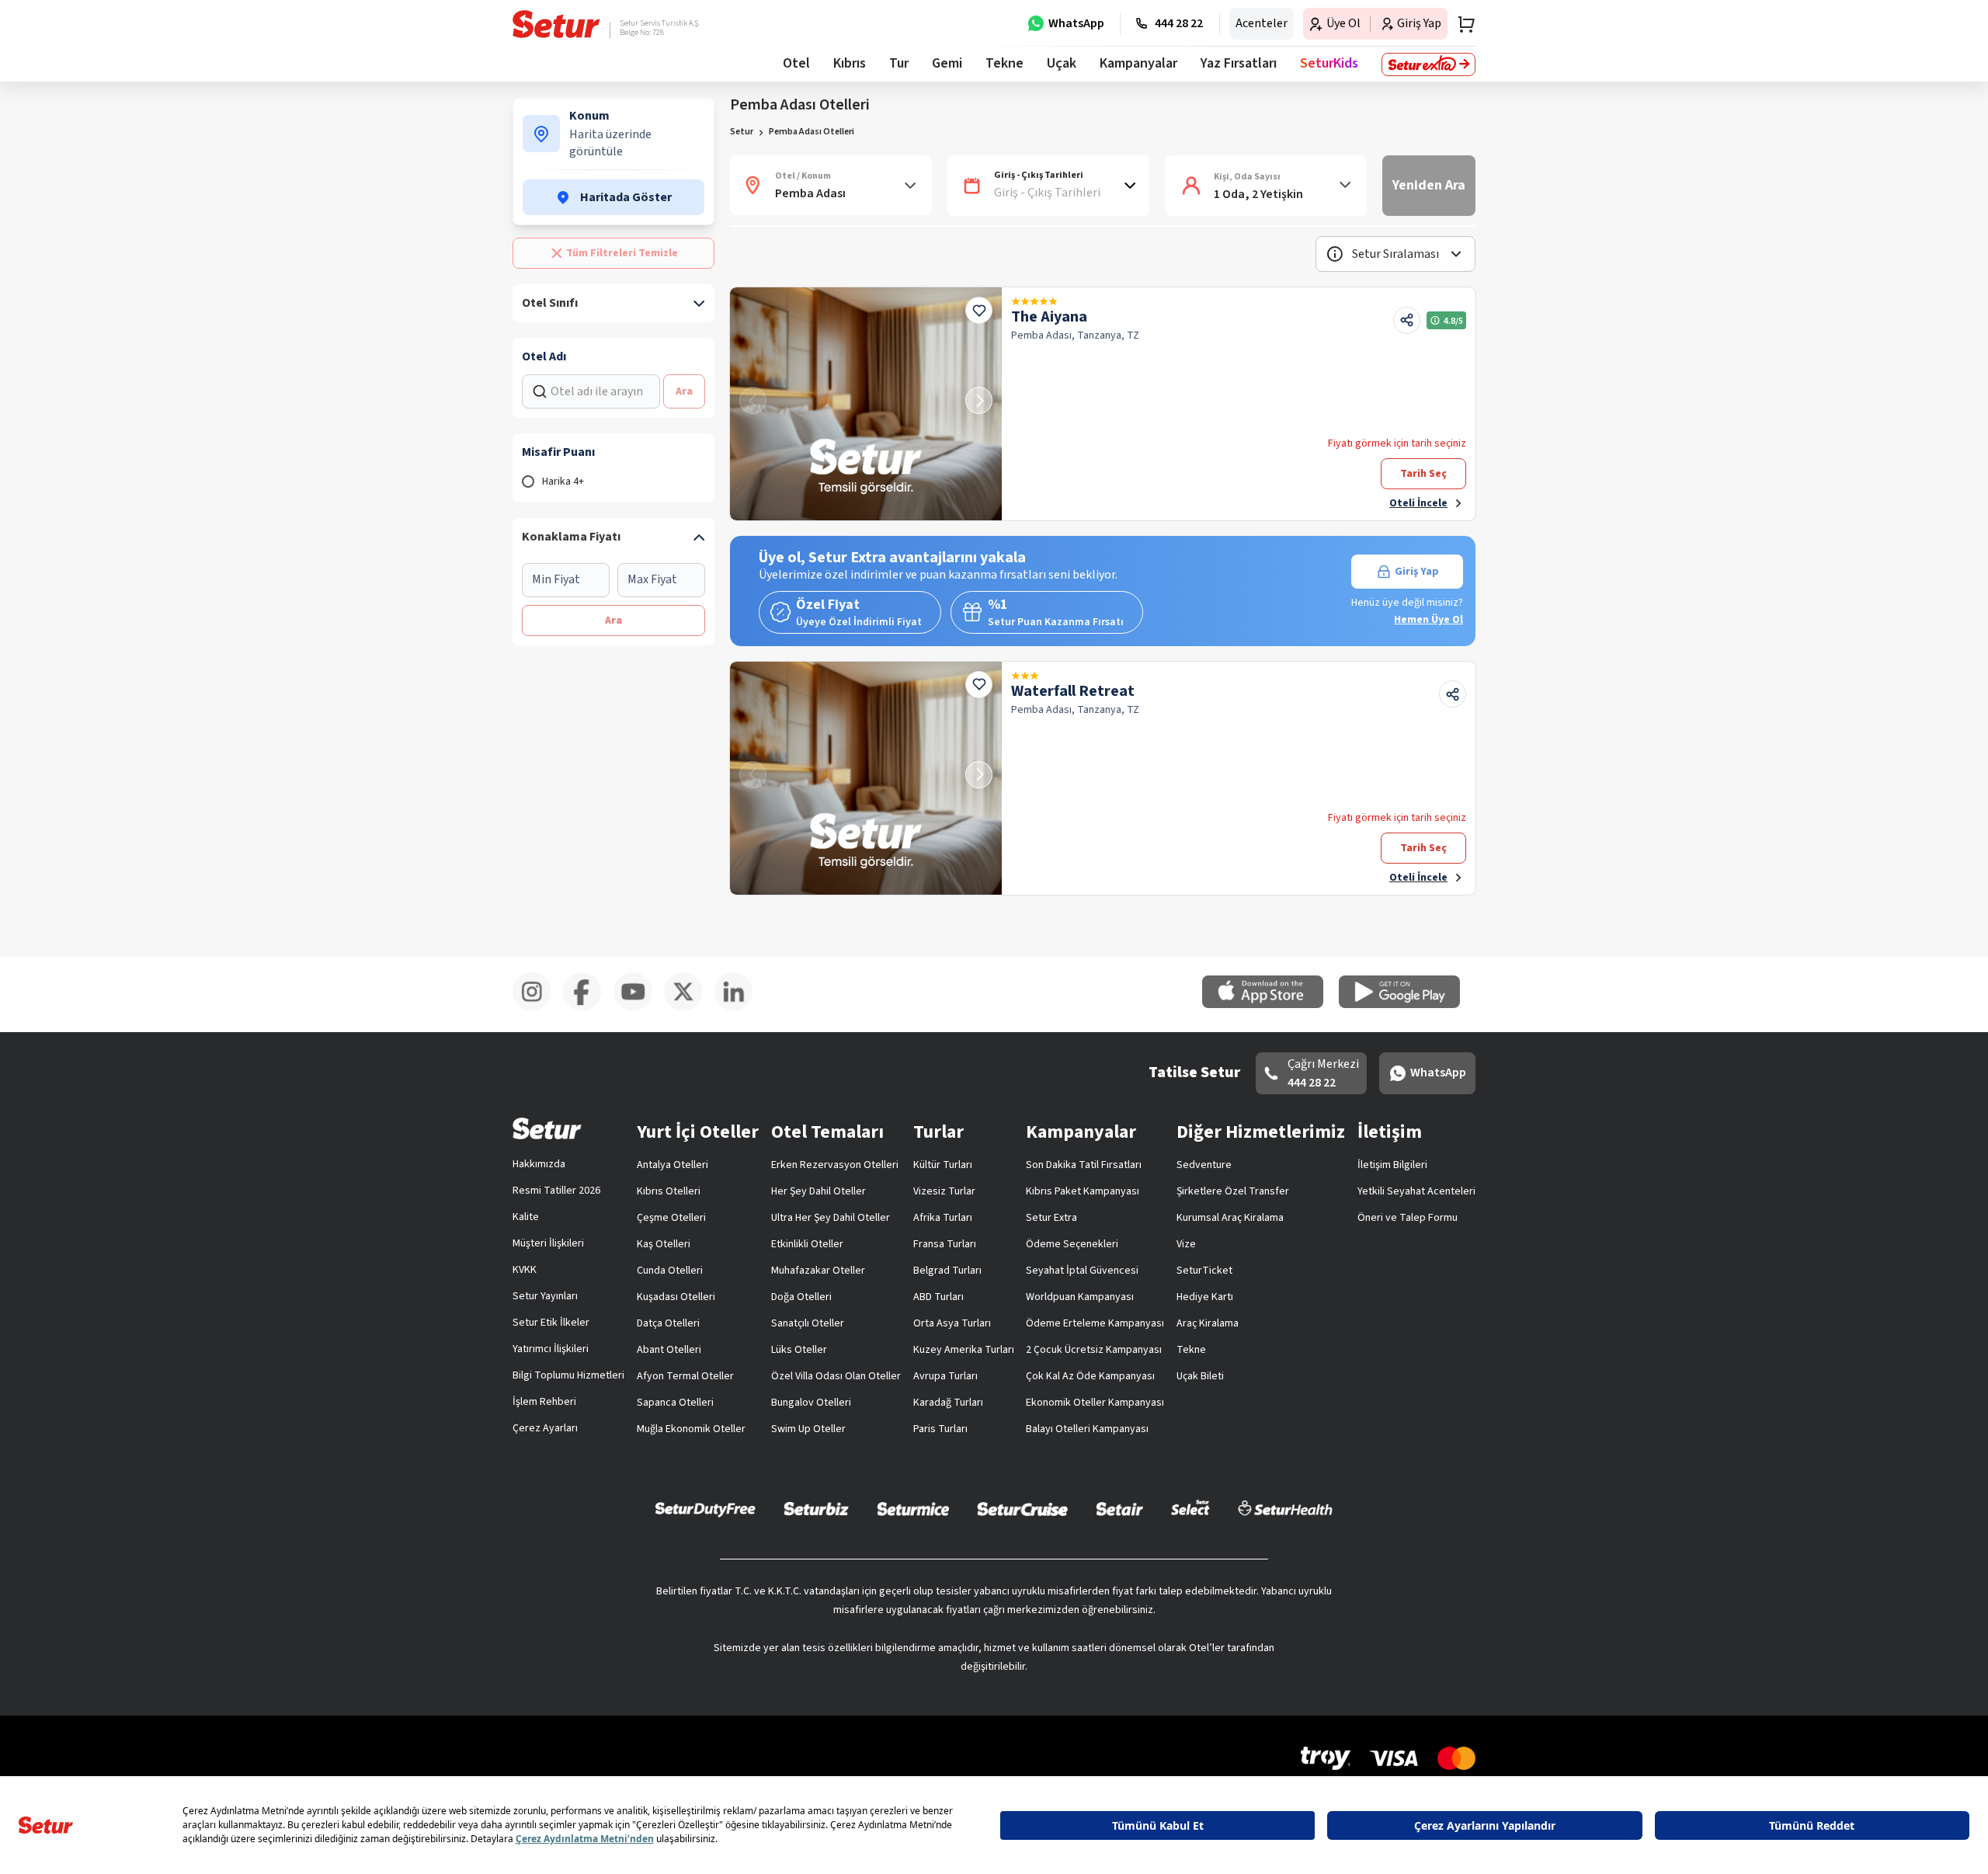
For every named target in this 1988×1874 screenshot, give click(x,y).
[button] (1395, 254)
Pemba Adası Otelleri (812, 132)
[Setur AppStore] (1270, 1005)
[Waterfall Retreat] (866, 778)
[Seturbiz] (816, 1508)
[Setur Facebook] (588, 1008)
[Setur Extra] (1428, 64)
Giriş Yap (1417, 572)
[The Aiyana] (866, 404)
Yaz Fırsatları (1239, 63)
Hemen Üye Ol (1428, 620)
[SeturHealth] (1285, 1508)
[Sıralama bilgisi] (1335, 254)
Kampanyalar (1138, 63)
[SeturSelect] (1190, 1508)
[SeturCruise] (1022, 1508)
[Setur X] (689, 1008)
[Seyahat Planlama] (1461, 24)
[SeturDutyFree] (706, 1509)
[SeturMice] (913, 1508)
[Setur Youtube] (639, 1008)
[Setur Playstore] (1407, 1005)
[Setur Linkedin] (740, 1008)
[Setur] (556, 24)
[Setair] (1119, 1508)
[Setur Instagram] (538, 1008)
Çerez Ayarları (545, 1428)
